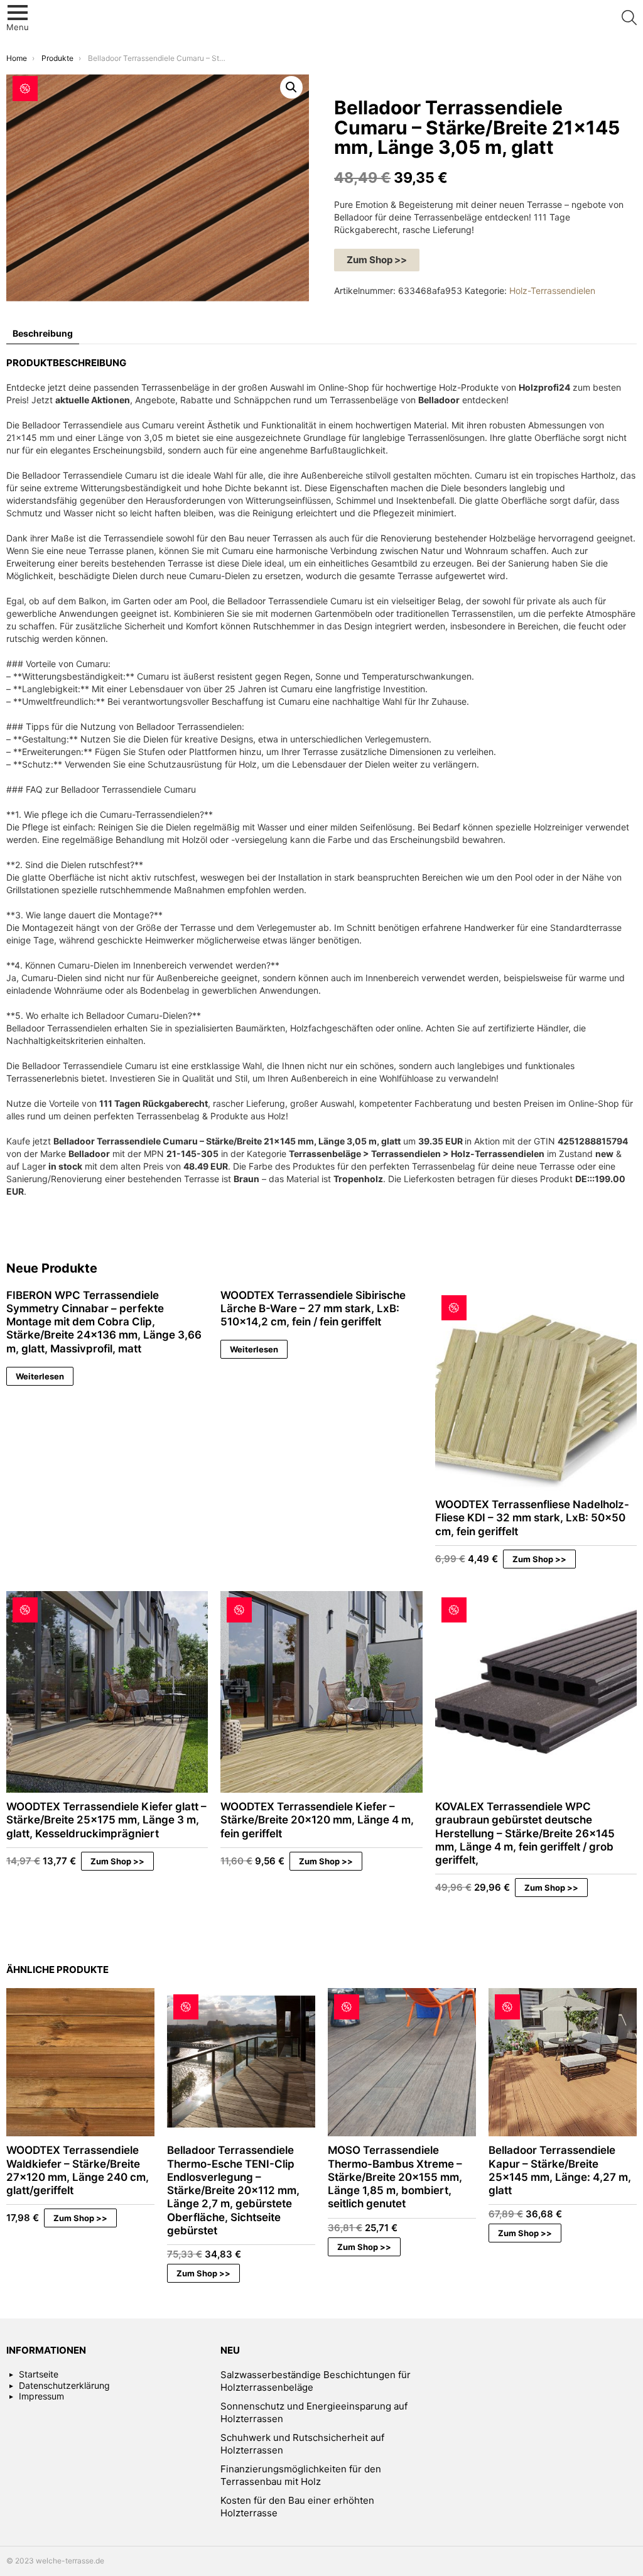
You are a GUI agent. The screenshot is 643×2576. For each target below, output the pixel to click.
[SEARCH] (629, 18)
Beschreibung (43, 333)
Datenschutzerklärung (64, 2385)
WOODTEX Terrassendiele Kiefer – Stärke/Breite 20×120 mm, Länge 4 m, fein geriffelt (317, 1820)
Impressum (41, 2396)
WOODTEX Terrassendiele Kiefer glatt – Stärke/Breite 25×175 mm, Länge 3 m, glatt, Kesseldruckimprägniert (106, 1820)
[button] (291, 87)
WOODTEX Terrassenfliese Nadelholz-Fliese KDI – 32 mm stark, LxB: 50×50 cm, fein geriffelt (532, 1518)
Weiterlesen (40, 1376)
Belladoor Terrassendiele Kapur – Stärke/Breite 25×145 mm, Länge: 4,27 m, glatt (560, 2170)
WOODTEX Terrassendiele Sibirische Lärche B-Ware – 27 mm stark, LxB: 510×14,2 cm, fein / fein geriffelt (313, 1309)
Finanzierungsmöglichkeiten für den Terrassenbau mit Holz (301, 2475)
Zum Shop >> (377, 260)
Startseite (39, 2374)
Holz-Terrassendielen (552, 291)
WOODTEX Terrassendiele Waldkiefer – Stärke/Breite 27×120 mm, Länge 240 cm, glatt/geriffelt (78, 2170)
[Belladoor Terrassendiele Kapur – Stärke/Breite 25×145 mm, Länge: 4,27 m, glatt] (563, 2062)
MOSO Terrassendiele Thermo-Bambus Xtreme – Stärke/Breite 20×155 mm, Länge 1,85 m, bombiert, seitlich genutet (395, 2177)
